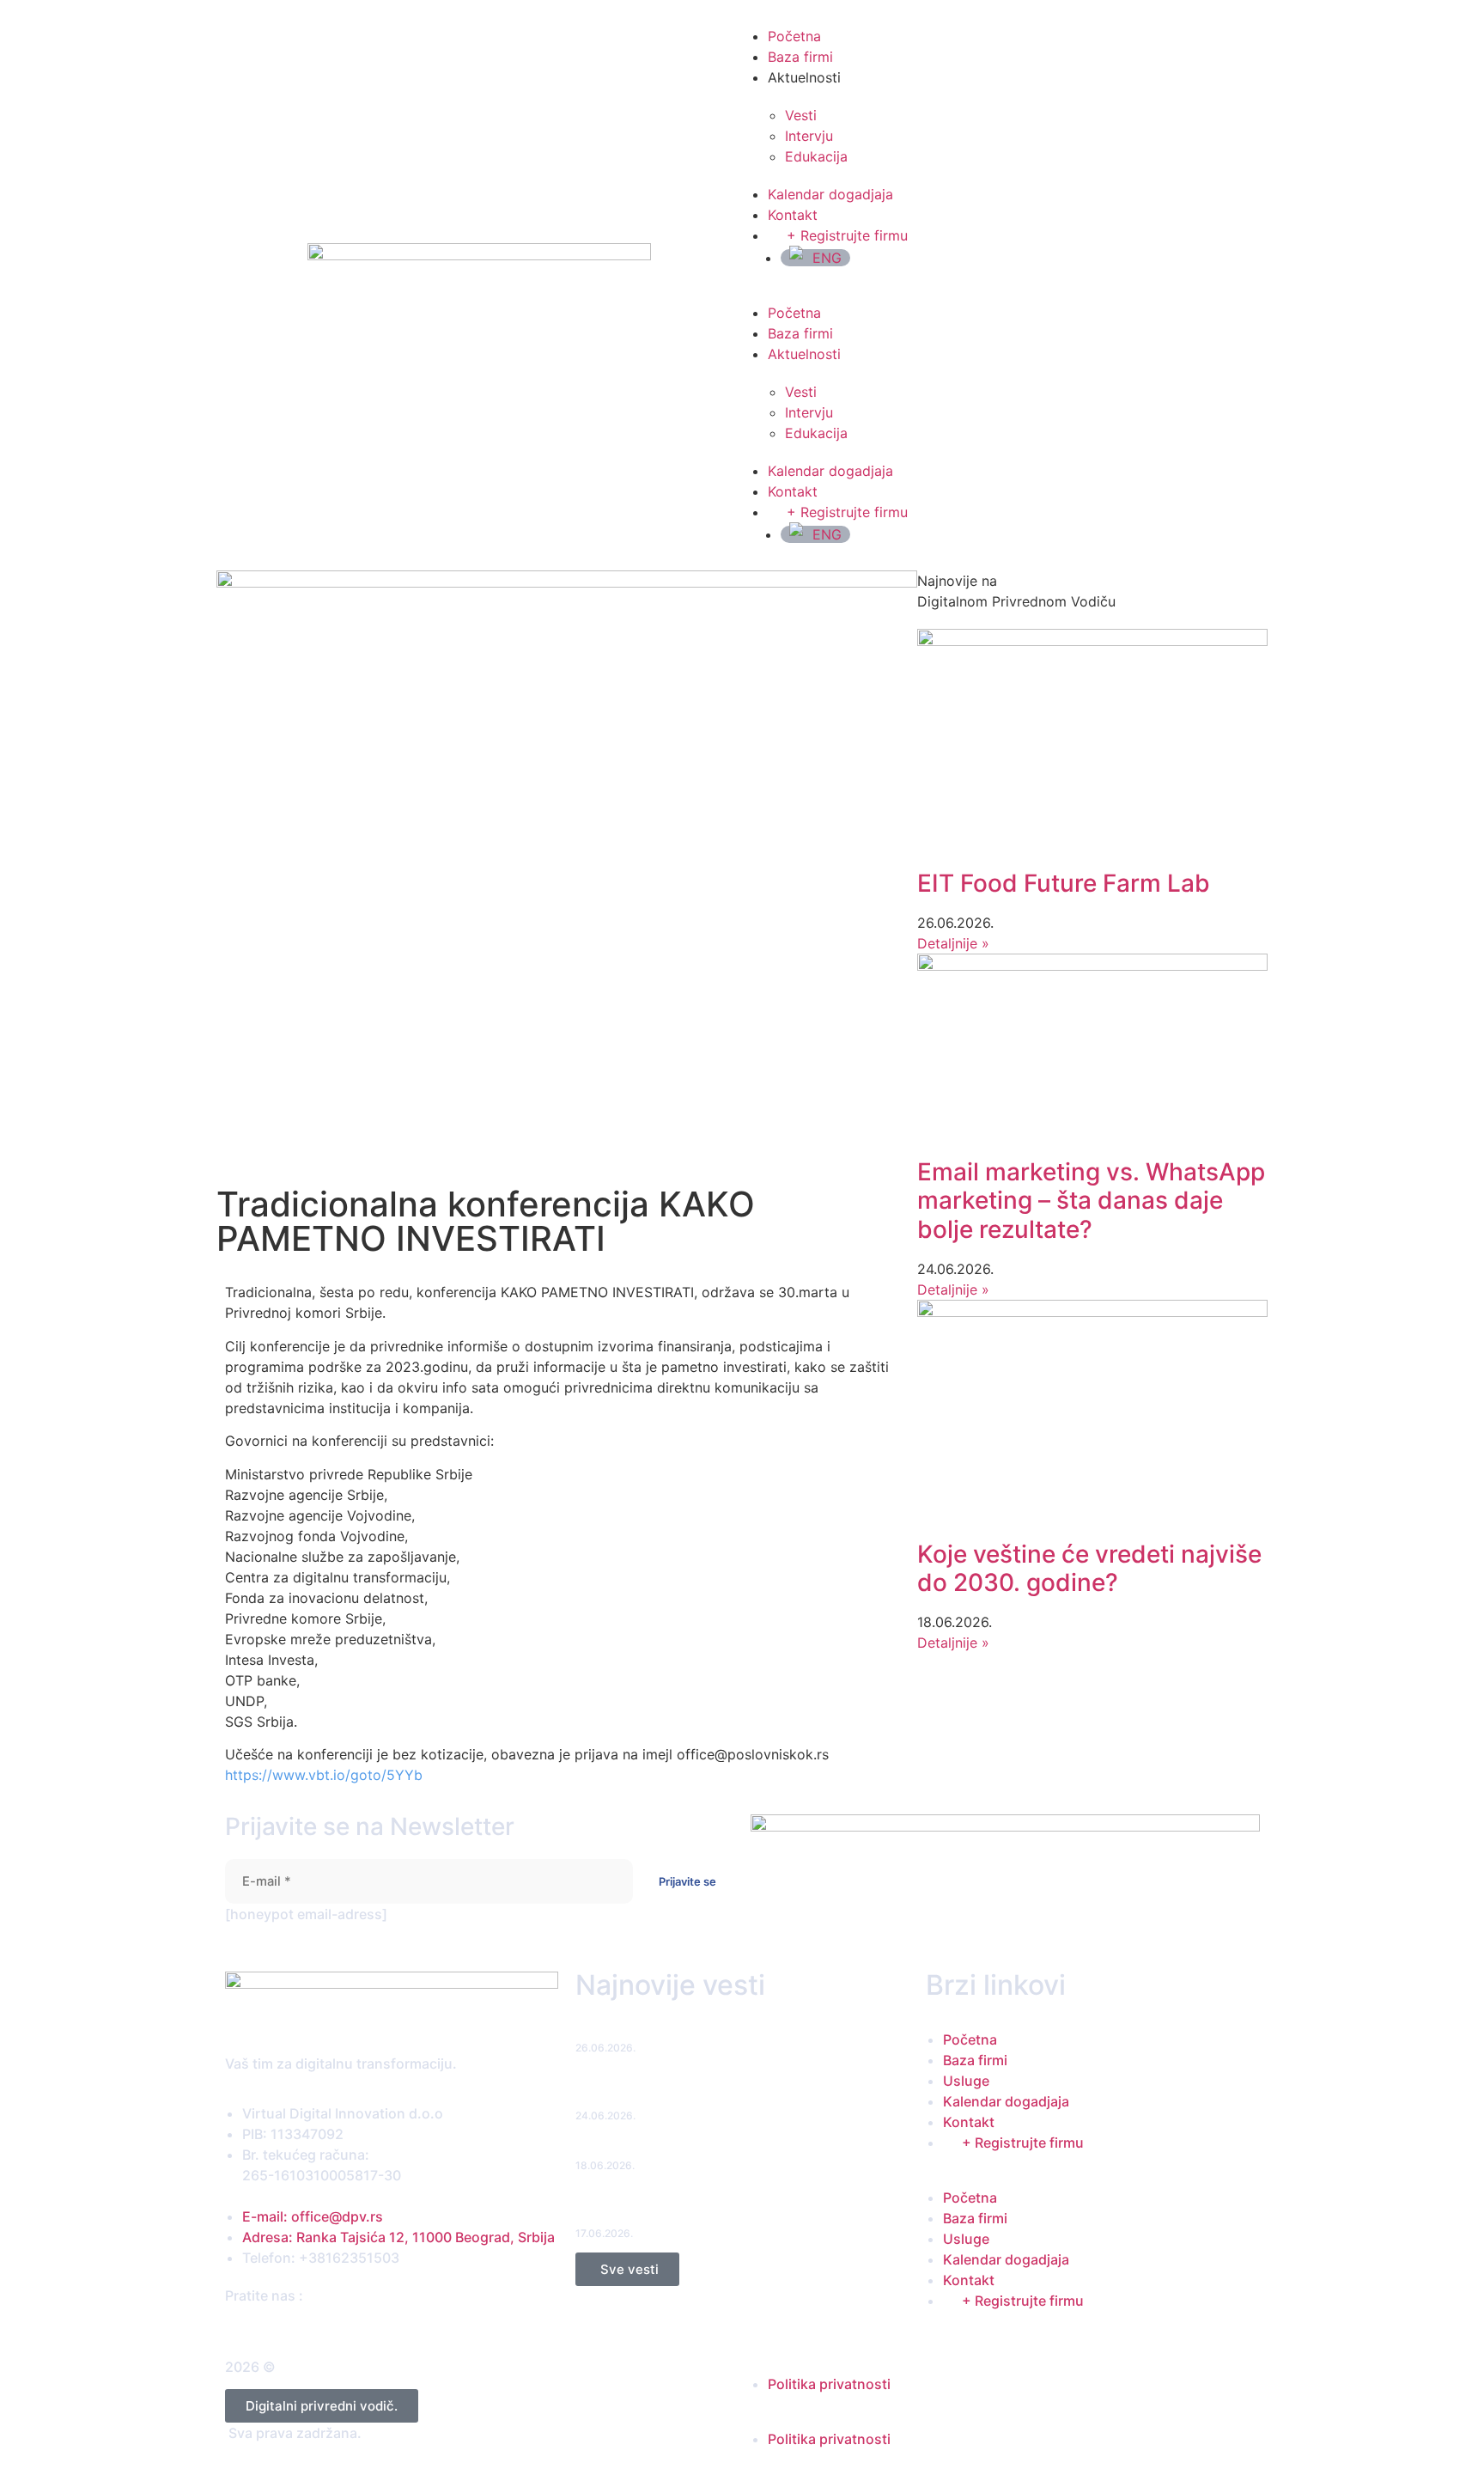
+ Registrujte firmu (847, 235)
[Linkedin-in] (280, 2328)
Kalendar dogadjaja (830, 194)
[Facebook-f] (231, 2328)
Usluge (966, 2081)
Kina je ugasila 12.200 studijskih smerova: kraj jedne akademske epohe (724, 2208)
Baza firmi (800, 57)
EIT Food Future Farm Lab (1064, 883)
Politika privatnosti (829, 2384)
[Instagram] (264, 2328)
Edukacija (816, 156)
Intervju (809, 136)
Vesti (801, 115)
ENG (827, 258)
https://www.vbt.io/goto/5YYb (324, 1775)
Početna (794, 36)
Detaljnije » (953, 943)
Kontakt (793, 215)
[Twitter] (248, 2328)
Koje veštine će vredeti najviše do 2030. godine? (1089, 1569)
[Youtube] (297, 2328)
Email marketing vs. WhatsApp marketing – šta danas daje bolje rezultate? (1091, 1201)
